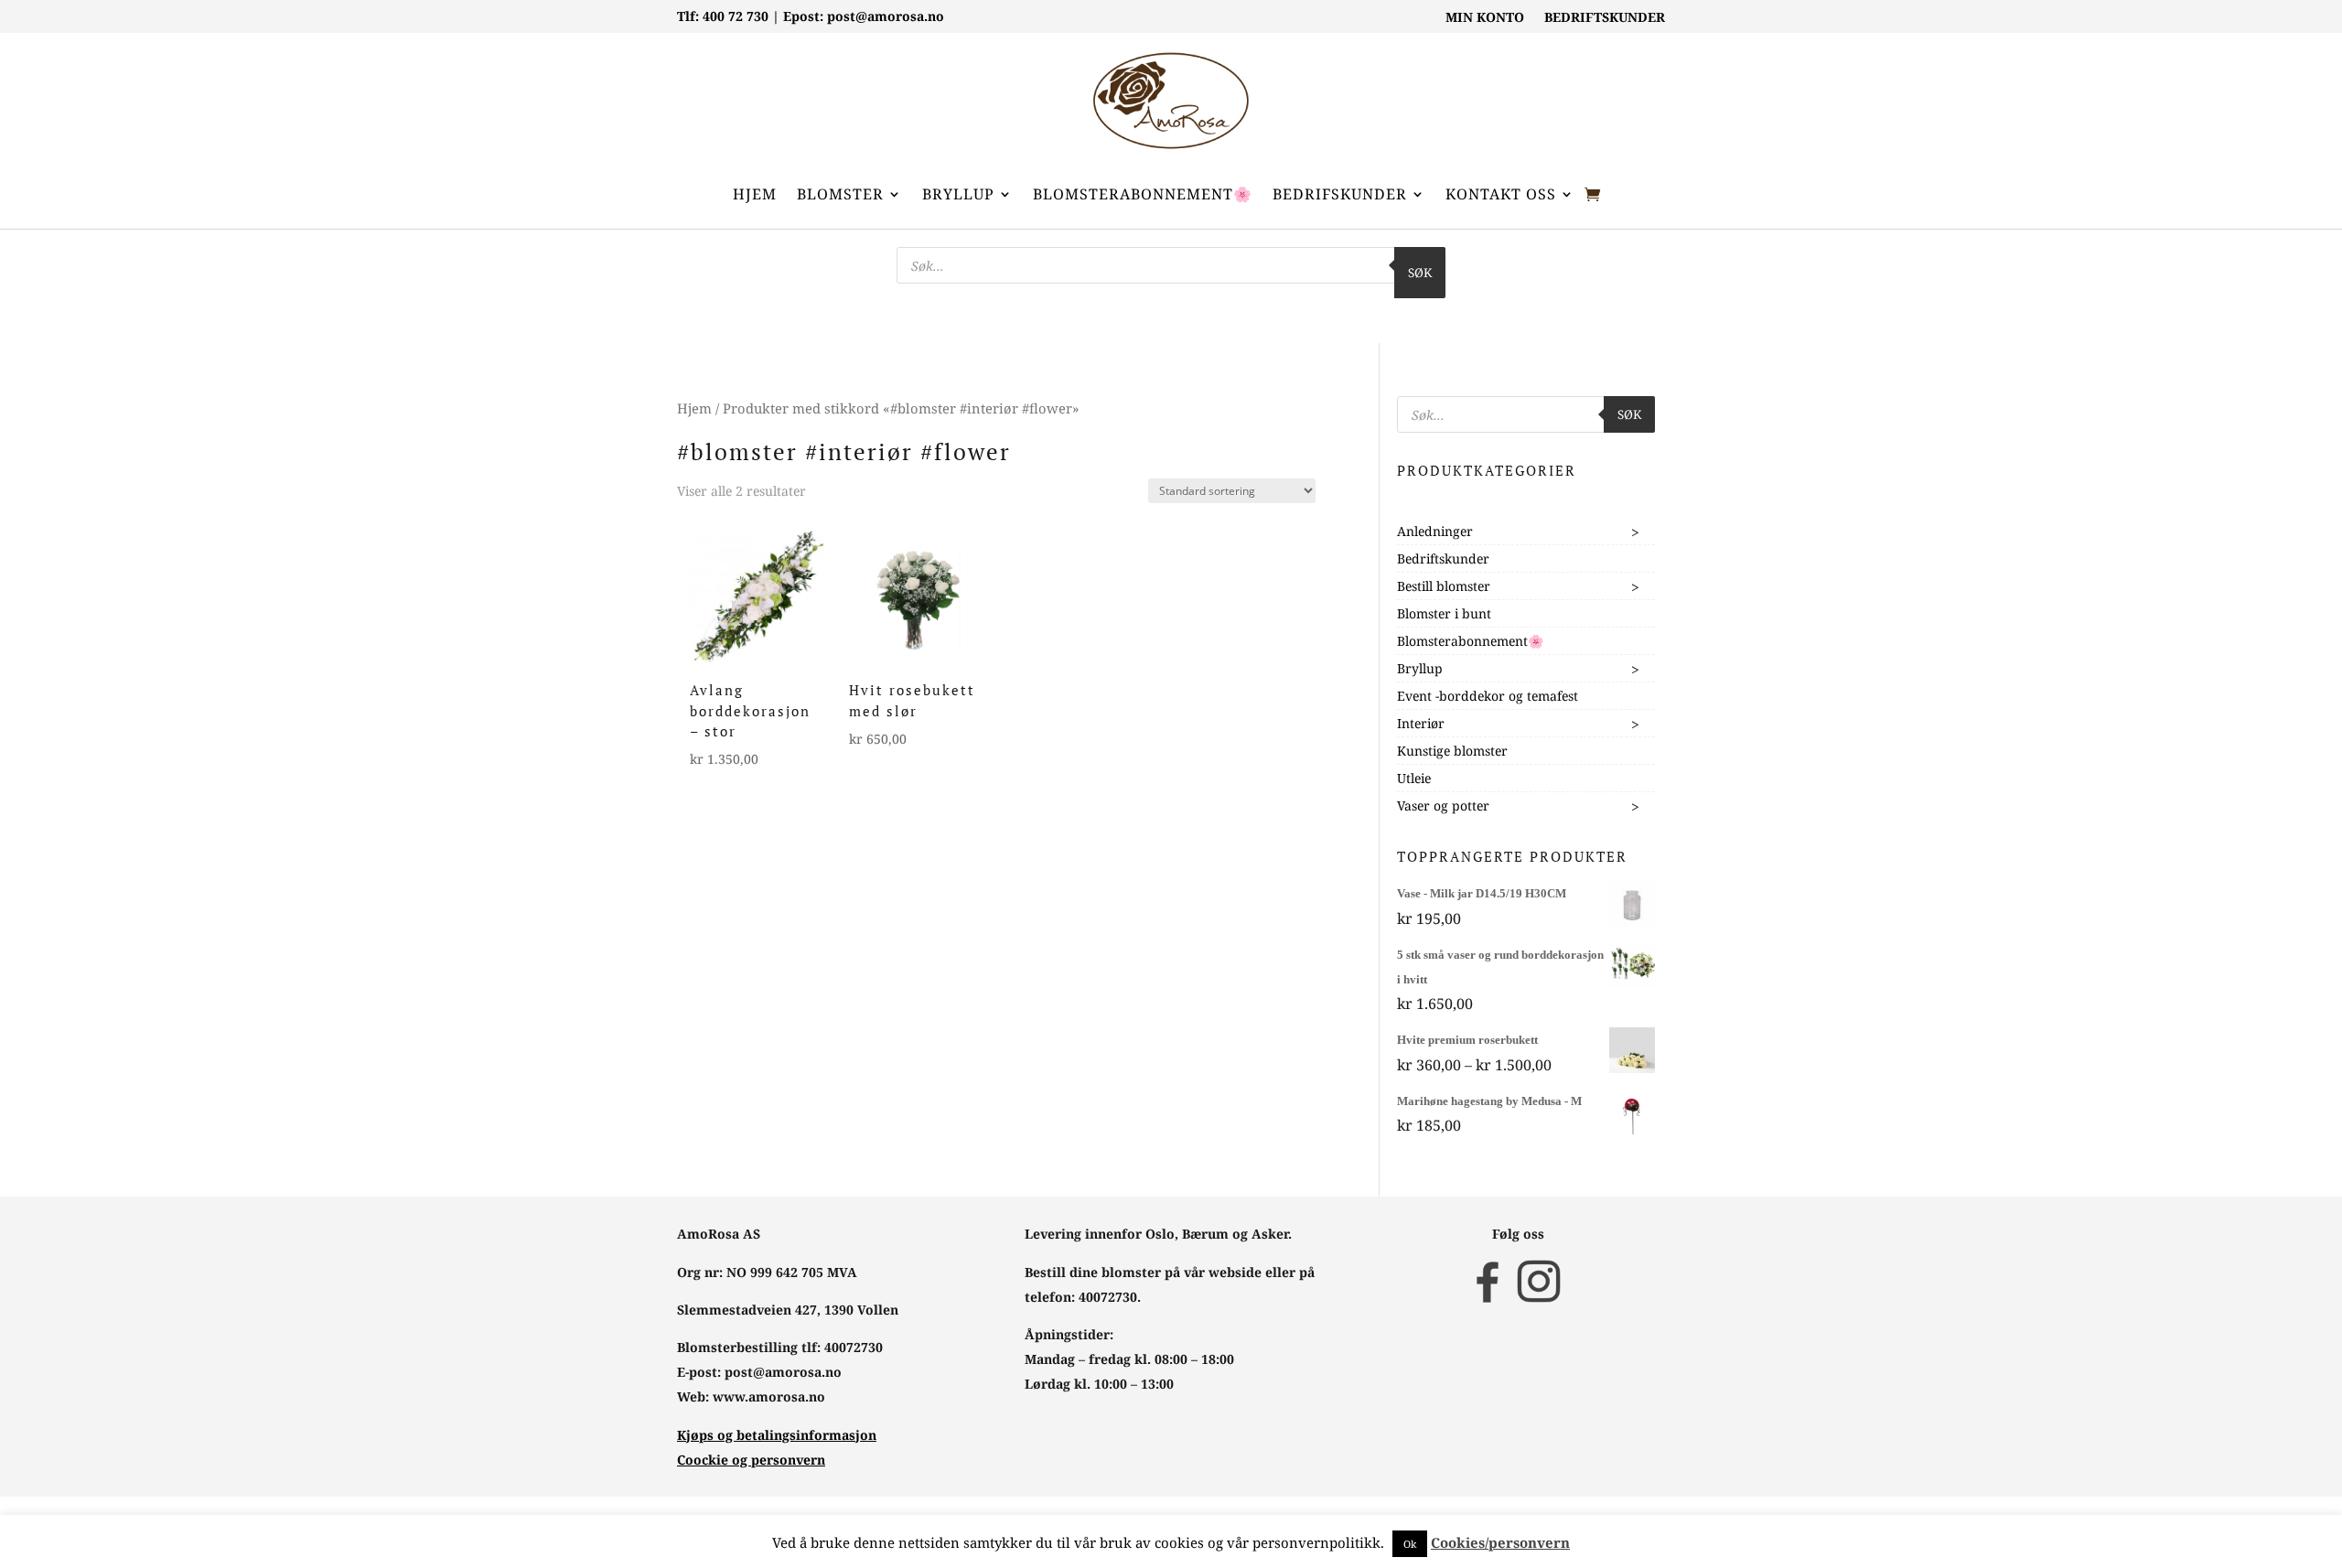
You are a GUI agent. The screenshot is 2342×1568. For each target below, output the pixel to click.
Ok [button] (1410, 1544)
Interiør (1421, 723)
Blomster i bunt (1444, 613)
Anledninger (1435, 531)
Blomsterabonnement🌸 (1143, 194)
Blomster (840, 194)
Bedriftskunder (1443, 558)
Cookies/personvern (1500, 1542)
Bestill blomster (1444, 586)
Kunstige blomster (1452, 751)
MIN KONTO (1485, 18)
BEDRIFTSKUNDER (1605, 18)
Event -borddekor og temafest (1488, 696)
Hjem (755, 194)
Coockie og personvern (751, 1460)
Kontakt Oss (1501, 194)
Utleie (1414, 778)
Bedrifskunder (1340, 194)
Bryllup (958, 194)
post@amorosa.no (886, 16)
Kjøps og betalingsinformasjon (777, 1435)
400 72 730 (736, 16)
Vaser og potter (1443, 805)
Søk (1420, 273)
